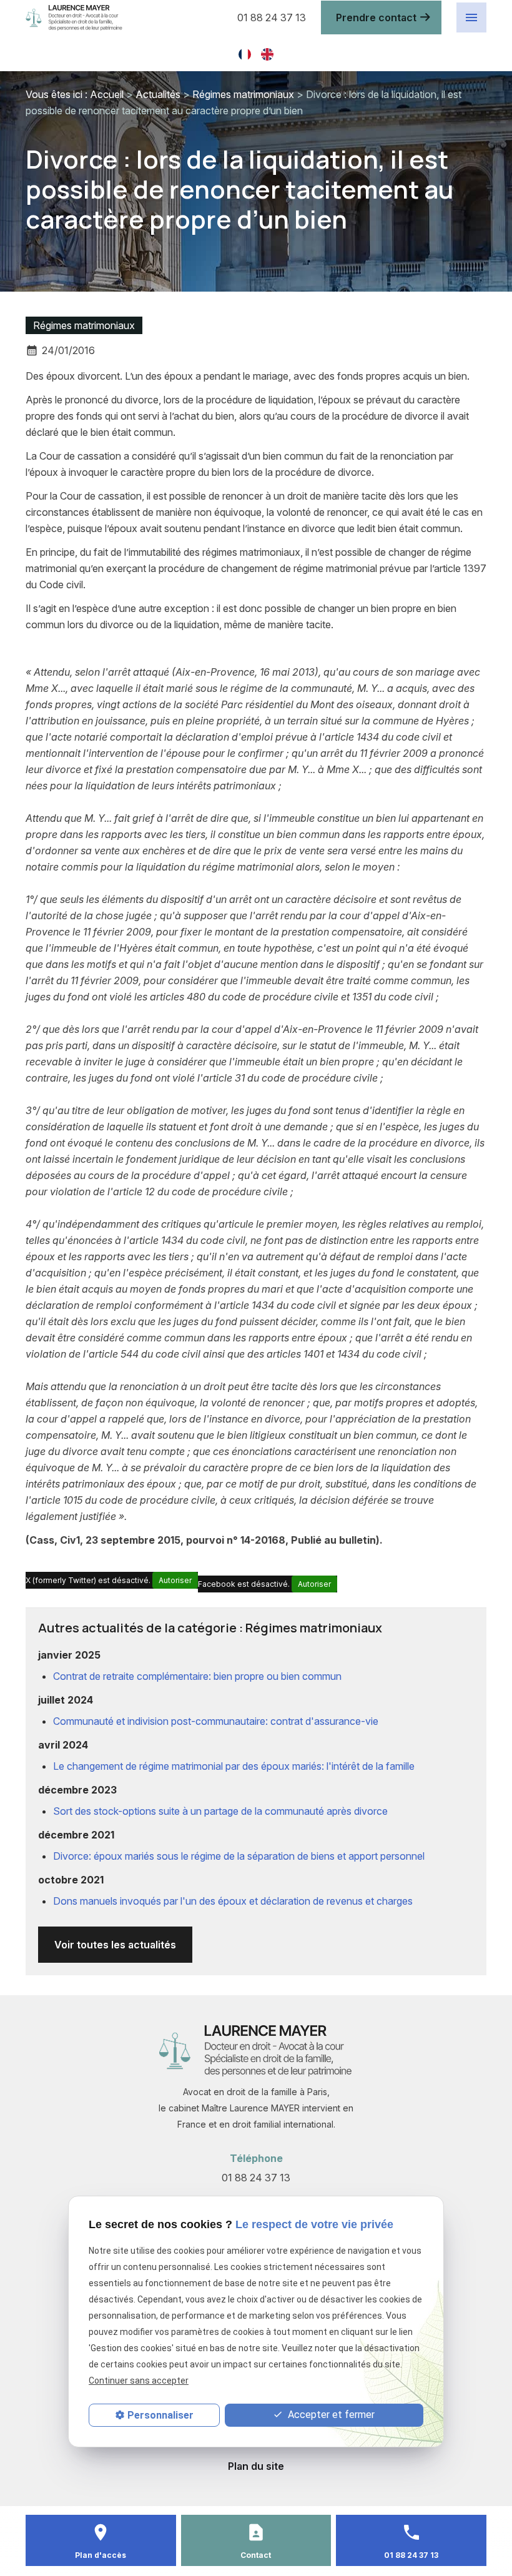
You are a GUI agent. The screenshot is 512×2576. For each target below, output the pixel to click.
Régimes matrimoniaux (243, 94)
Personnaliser (160, 2415)
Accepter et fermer (330, 2415)
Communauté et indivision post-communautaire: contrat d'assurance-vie (216, 1721)
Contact (256, 2555)
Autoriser (175, 1580)
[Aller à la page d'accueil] (123, 18)
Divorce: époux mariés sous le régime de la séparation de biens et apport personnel (239, 1856)
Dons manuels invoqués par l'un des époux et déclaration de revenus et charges (233, 1901)
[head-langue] (245, 53)
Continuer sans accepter (139, 2381)
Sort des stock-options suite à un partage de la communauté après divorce (220, 1811)
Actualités (158, 94)
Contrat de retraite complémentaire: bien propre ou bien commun (197, 1676)
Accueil (107, 94)
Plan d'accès (101, 2555)
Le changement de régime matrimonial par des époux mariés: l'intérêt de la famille (234, 1766)
